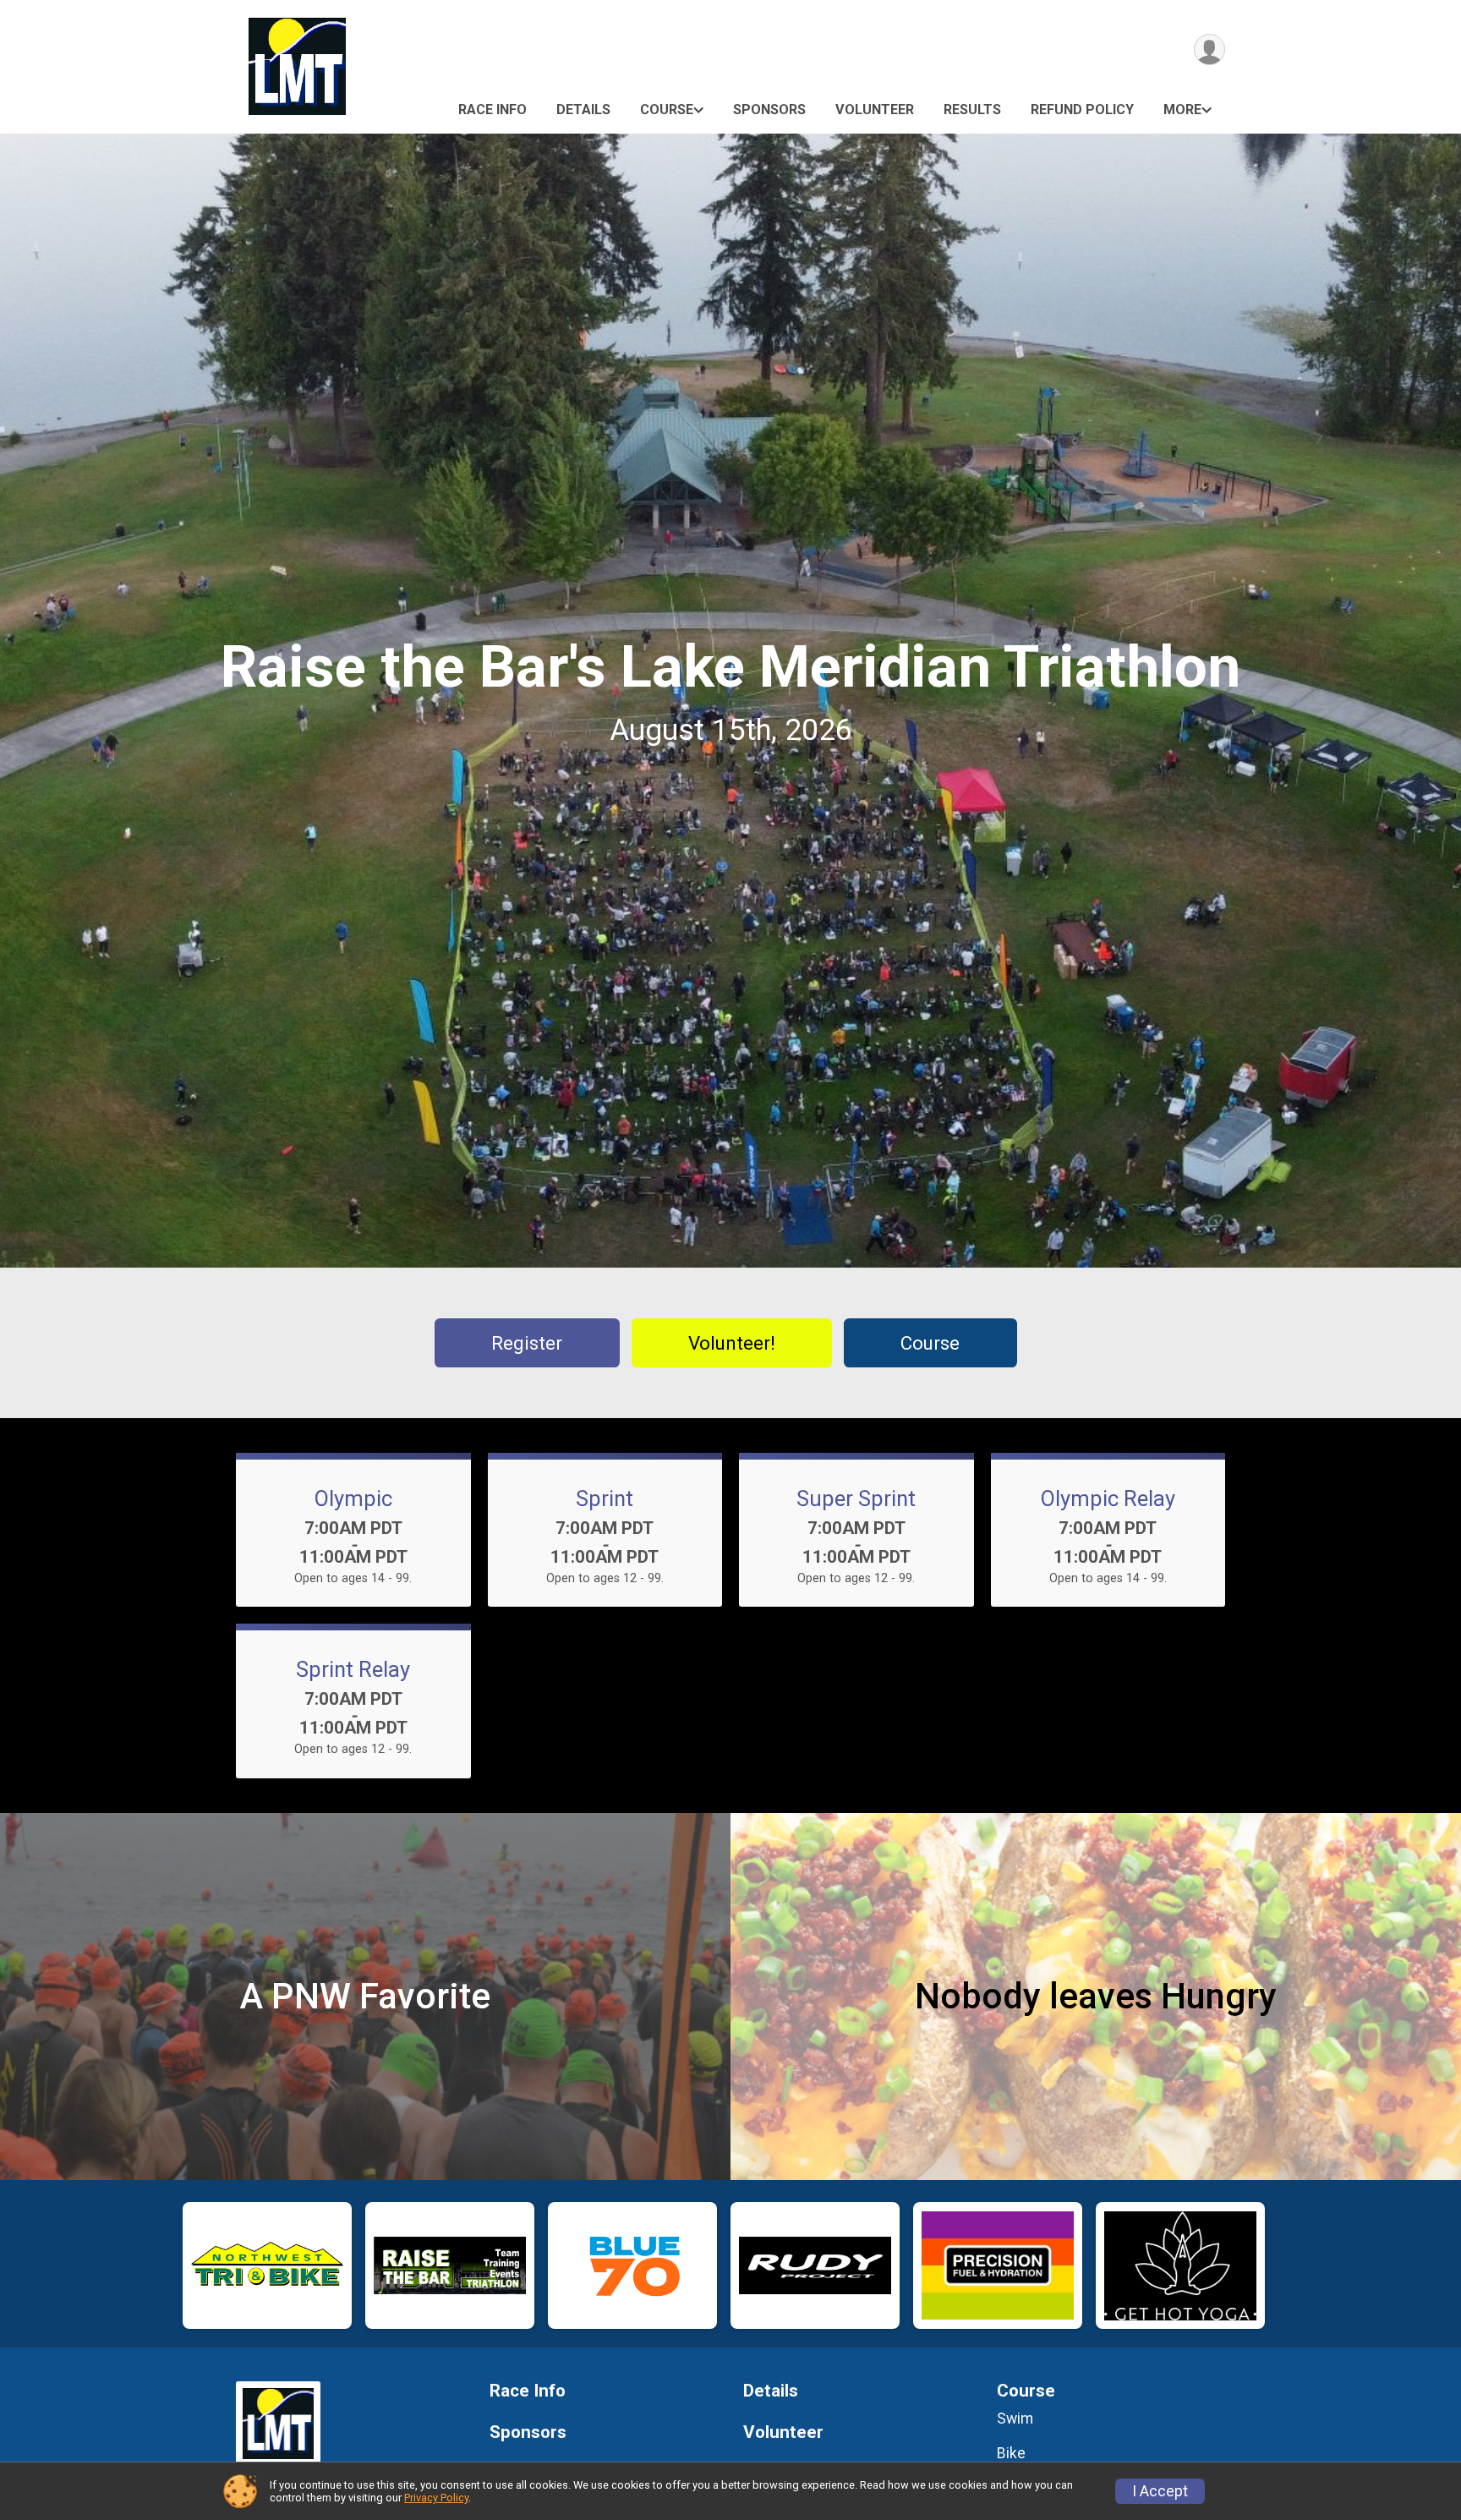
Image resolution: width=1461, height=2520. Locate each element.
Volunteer (875, 110)
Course (667, 110)
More (1182, 110)
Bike (1011, 2453)
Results (972, 110)
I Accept (1160, 2491)
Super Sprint (856, 1498)
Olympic (353, 1498)
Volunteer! (732, 1343)
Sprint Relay (353, 1669)
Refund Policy (1082, 110)
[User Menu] (1209, 49)
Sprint (605, 1498)
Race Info (492, 110)
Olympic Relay (1108, 1498)
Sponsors (769, 110)
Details (583, 110)
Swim (1015, 2419)
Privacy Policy (436, 2498)
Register (527, 1343)
